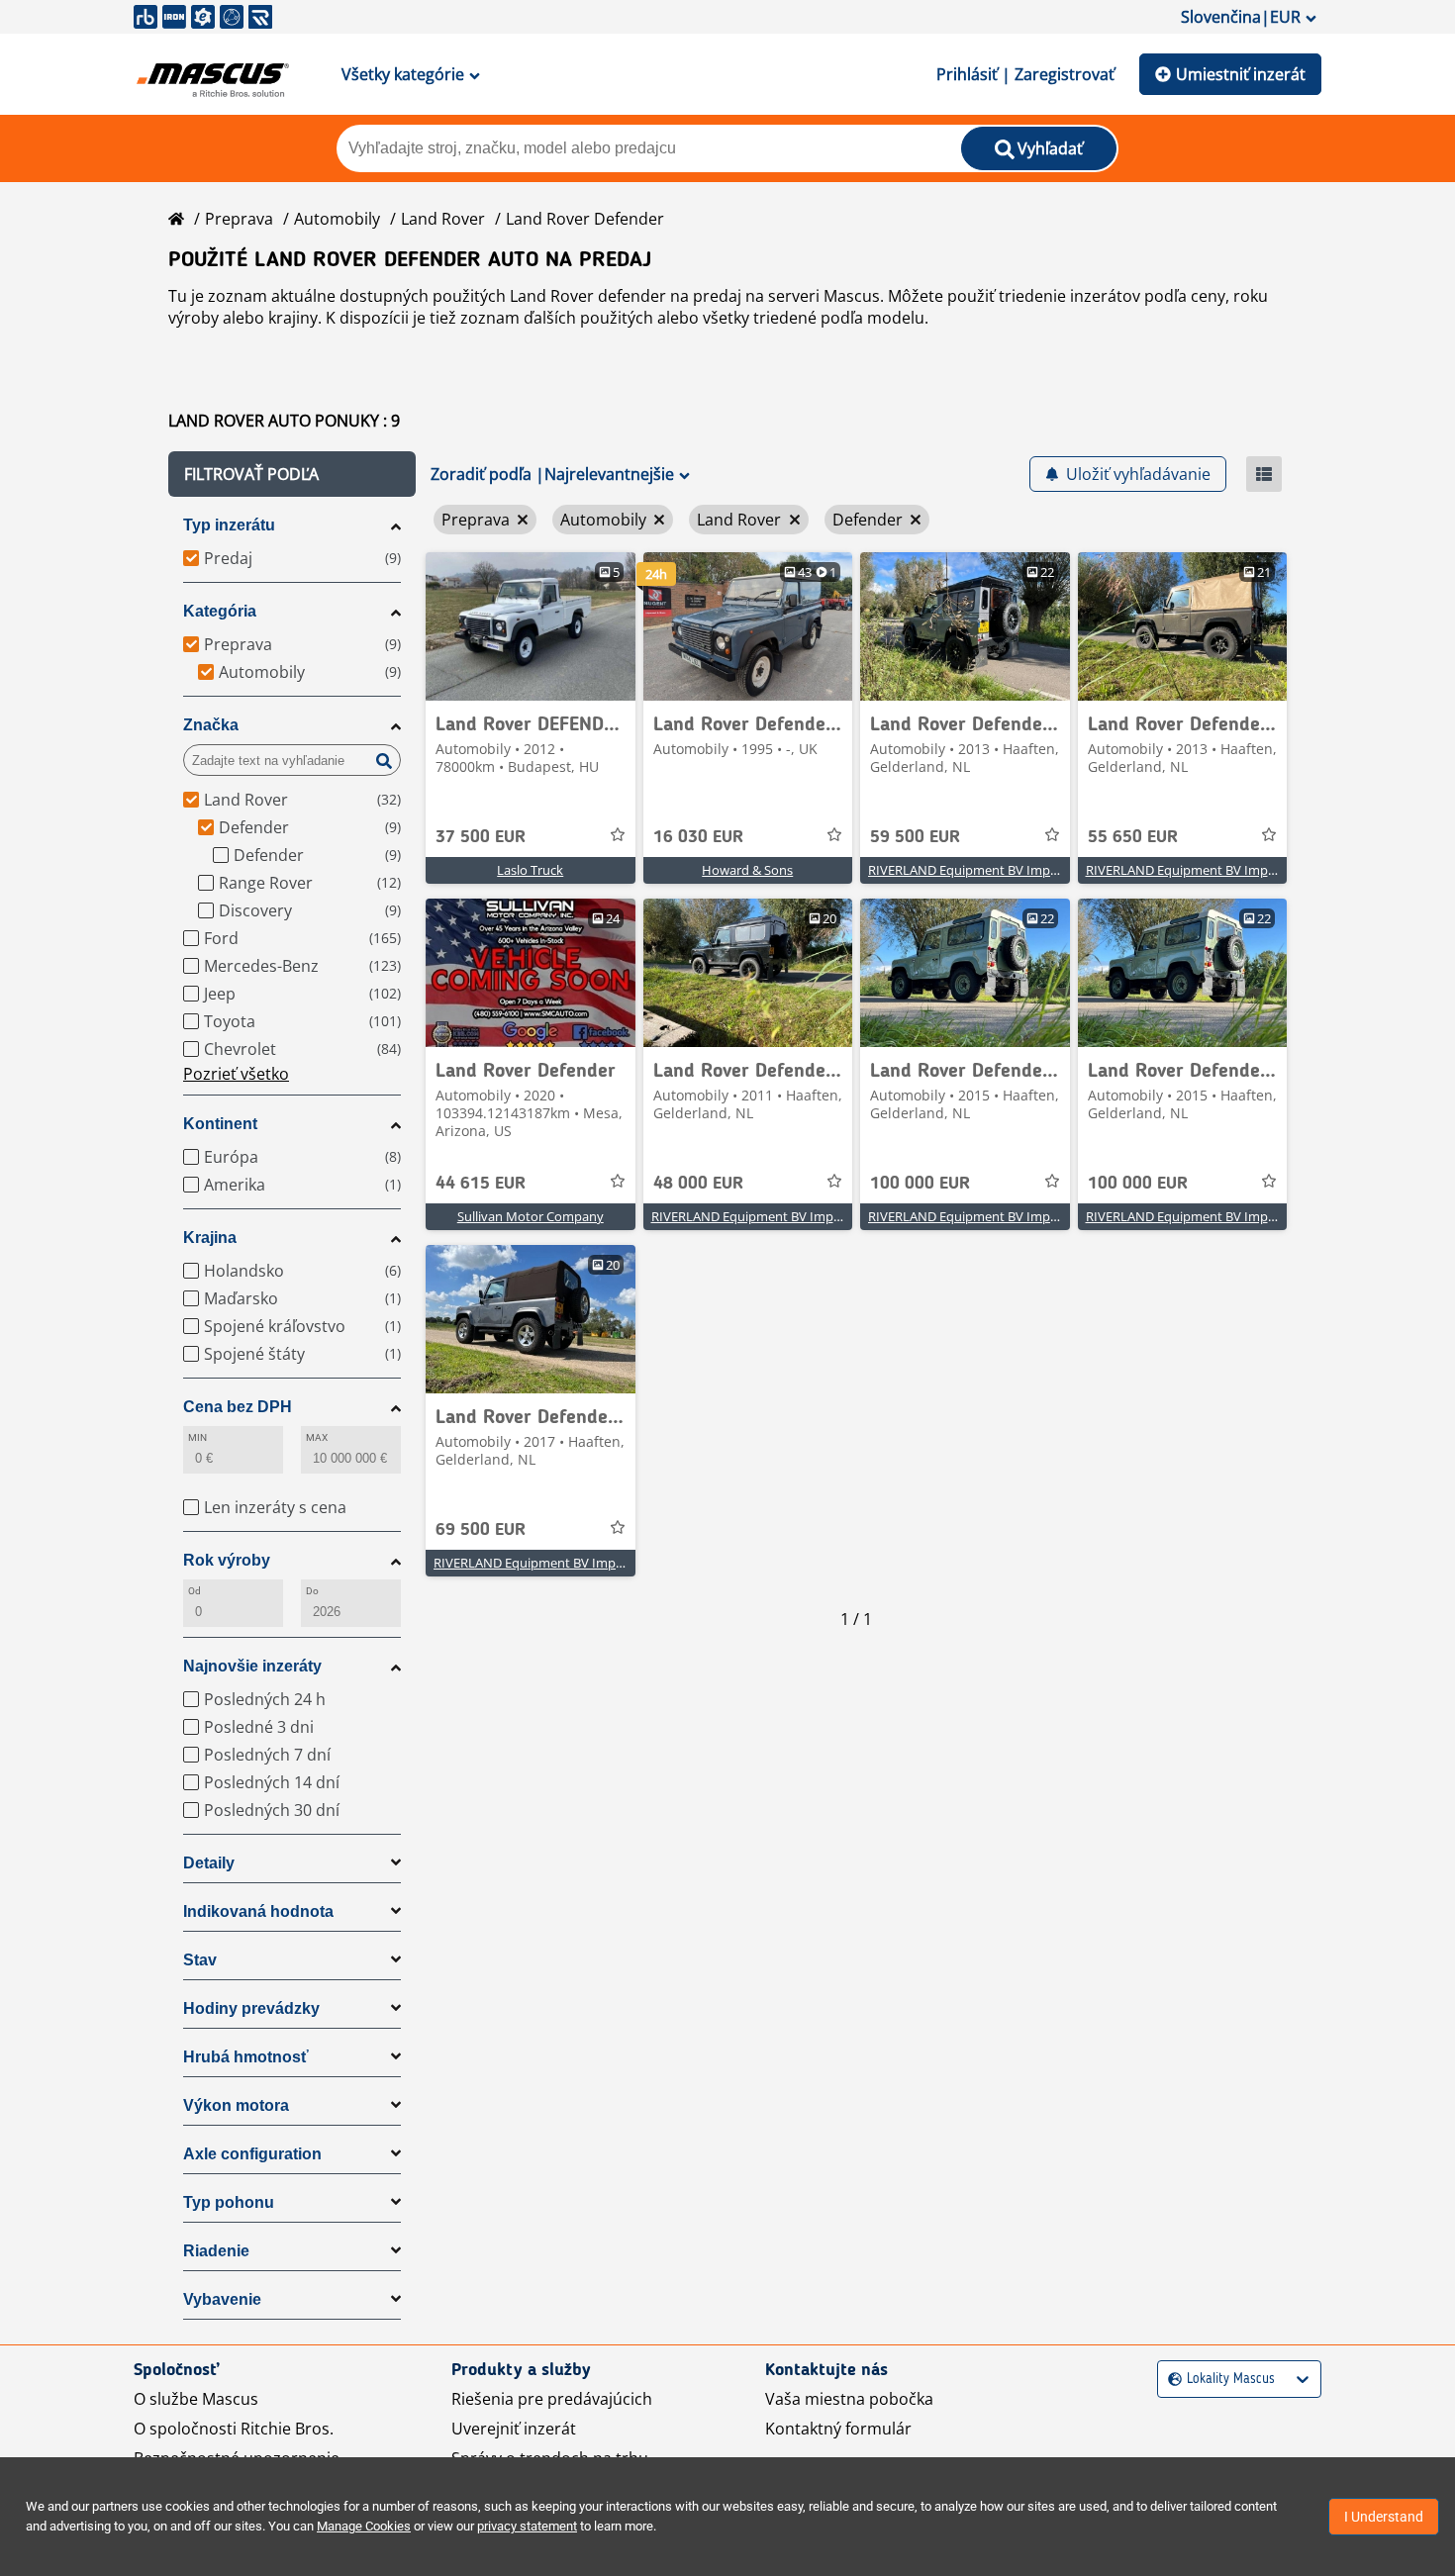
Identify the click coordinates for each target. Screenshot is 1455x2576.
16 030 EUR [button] (698, 837)
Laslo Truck (530, 870)
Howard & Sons (747, 870)
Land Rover (443, 219)
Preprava (239, 219)
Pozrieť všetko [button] (236, 1074)
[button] (292, 474)
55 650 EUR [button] (1133, 837)
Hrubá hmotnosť (246, 2057)
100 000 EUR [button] (920, 1184)
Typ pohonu (229, 2202)
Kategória (220, 611)
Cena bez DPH (238, 1407)
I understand (1384, 2517)
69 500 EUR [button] (481, 1530)
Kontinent (220, 1124)
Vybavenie (222, 2299)
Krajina (210, 1238)
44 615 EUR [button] (481, 1184)
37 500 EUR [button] (481, 837)
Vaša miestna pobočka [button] (849, 2399)
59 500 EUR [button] (915, 837)
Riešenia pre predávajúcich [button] (552, 2399)
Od (194, 1591)
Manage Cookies (364, 2526)
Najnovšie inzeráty (252, 1666)
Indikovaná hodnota (258, 1911)
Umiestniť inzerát (1241, 74)
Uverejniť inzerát (514, 2429)
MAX (317, 1437)
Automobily (337, 219)
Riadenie (216, 2251)
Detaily (209, 1863)
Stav (200, 1960)
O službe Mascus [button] (196, 2399)
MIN (197, 1437)
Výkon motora (236, 2105)
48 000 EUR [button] (698, 1184)
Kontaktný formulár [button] (838, 2429)
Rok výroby (227, 1560)
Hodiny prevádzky (251, 2008)
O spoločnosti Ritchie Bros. (234, 2429)
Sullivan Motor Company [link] (531, 1216)
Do (312, 1591)
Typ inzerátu (229, 525)
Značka (211, 725)
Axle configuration (252, 2154)
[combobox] (1170, 2380)
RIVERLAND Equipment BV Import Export (989, 870)
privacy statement (527, 2526)
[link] (531, 626)
